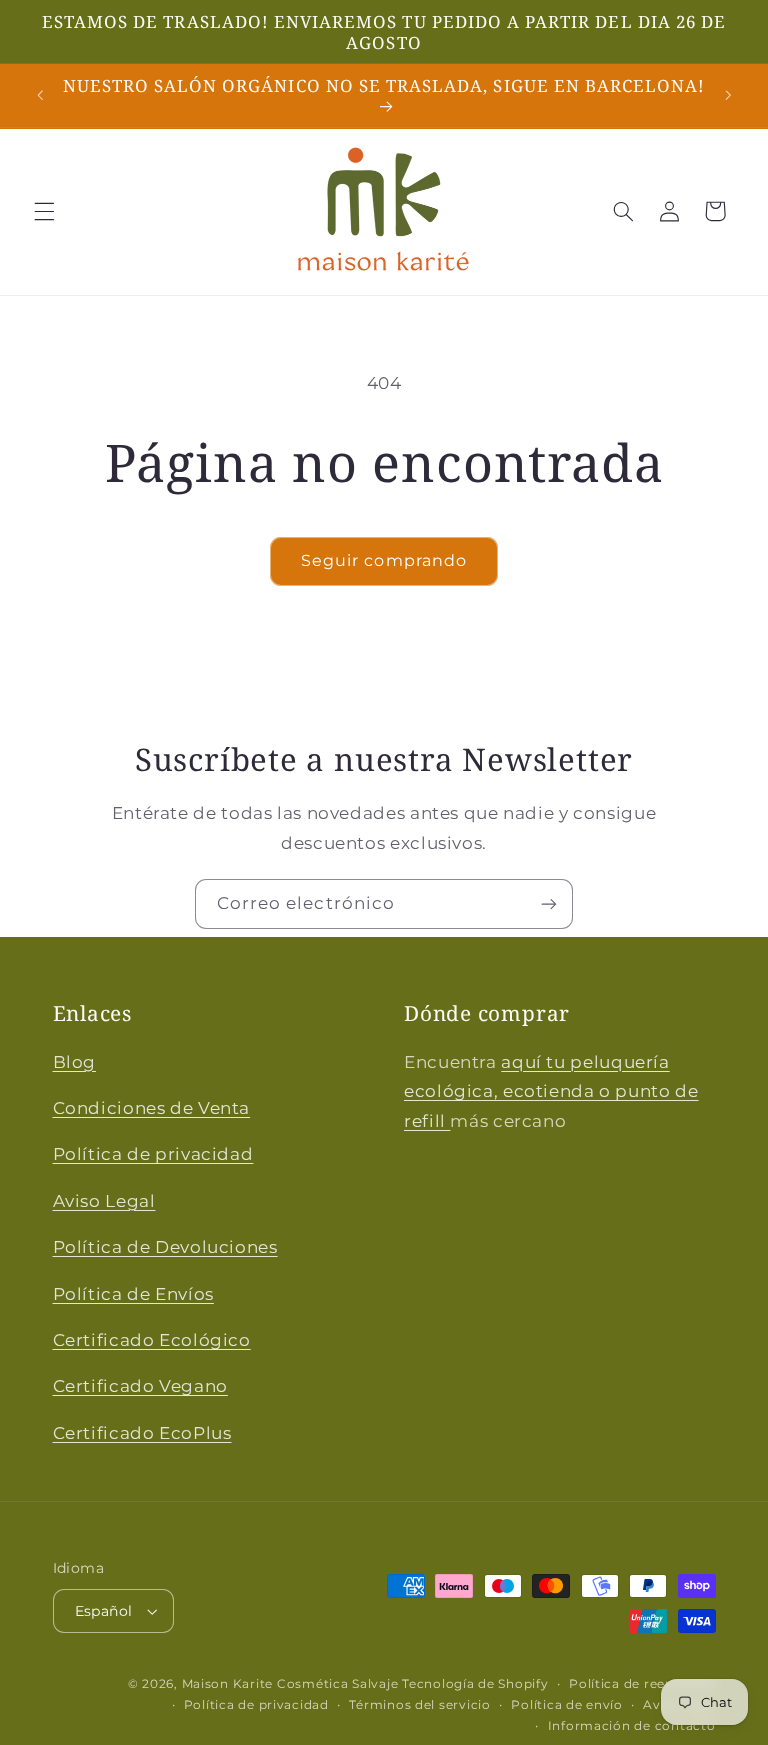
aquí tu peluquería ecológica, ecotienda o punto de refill (551, 1091)
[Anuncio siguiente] (728, 96)
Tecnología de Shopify (475, 1684)
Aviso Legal (104, 1201)
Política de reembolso (642, 1684)
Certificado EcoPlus (142, 1433)
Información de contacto (632, 1726)
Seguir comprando (384, 560)
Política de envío (567, 1705)
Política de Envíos (133, 1294)
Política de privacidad (153, 1154)
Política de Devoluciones (165, 1247)
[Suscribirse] (549, 903)
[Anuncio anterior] (40, 96)
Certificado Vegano (140, 1386)
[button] (44, 211)
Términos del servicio (419, 1705)
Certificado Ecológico (152, 1340)
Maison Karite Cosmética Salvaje (290, 1684)
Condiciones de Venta (152, 1108)
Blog (75, 1062)
